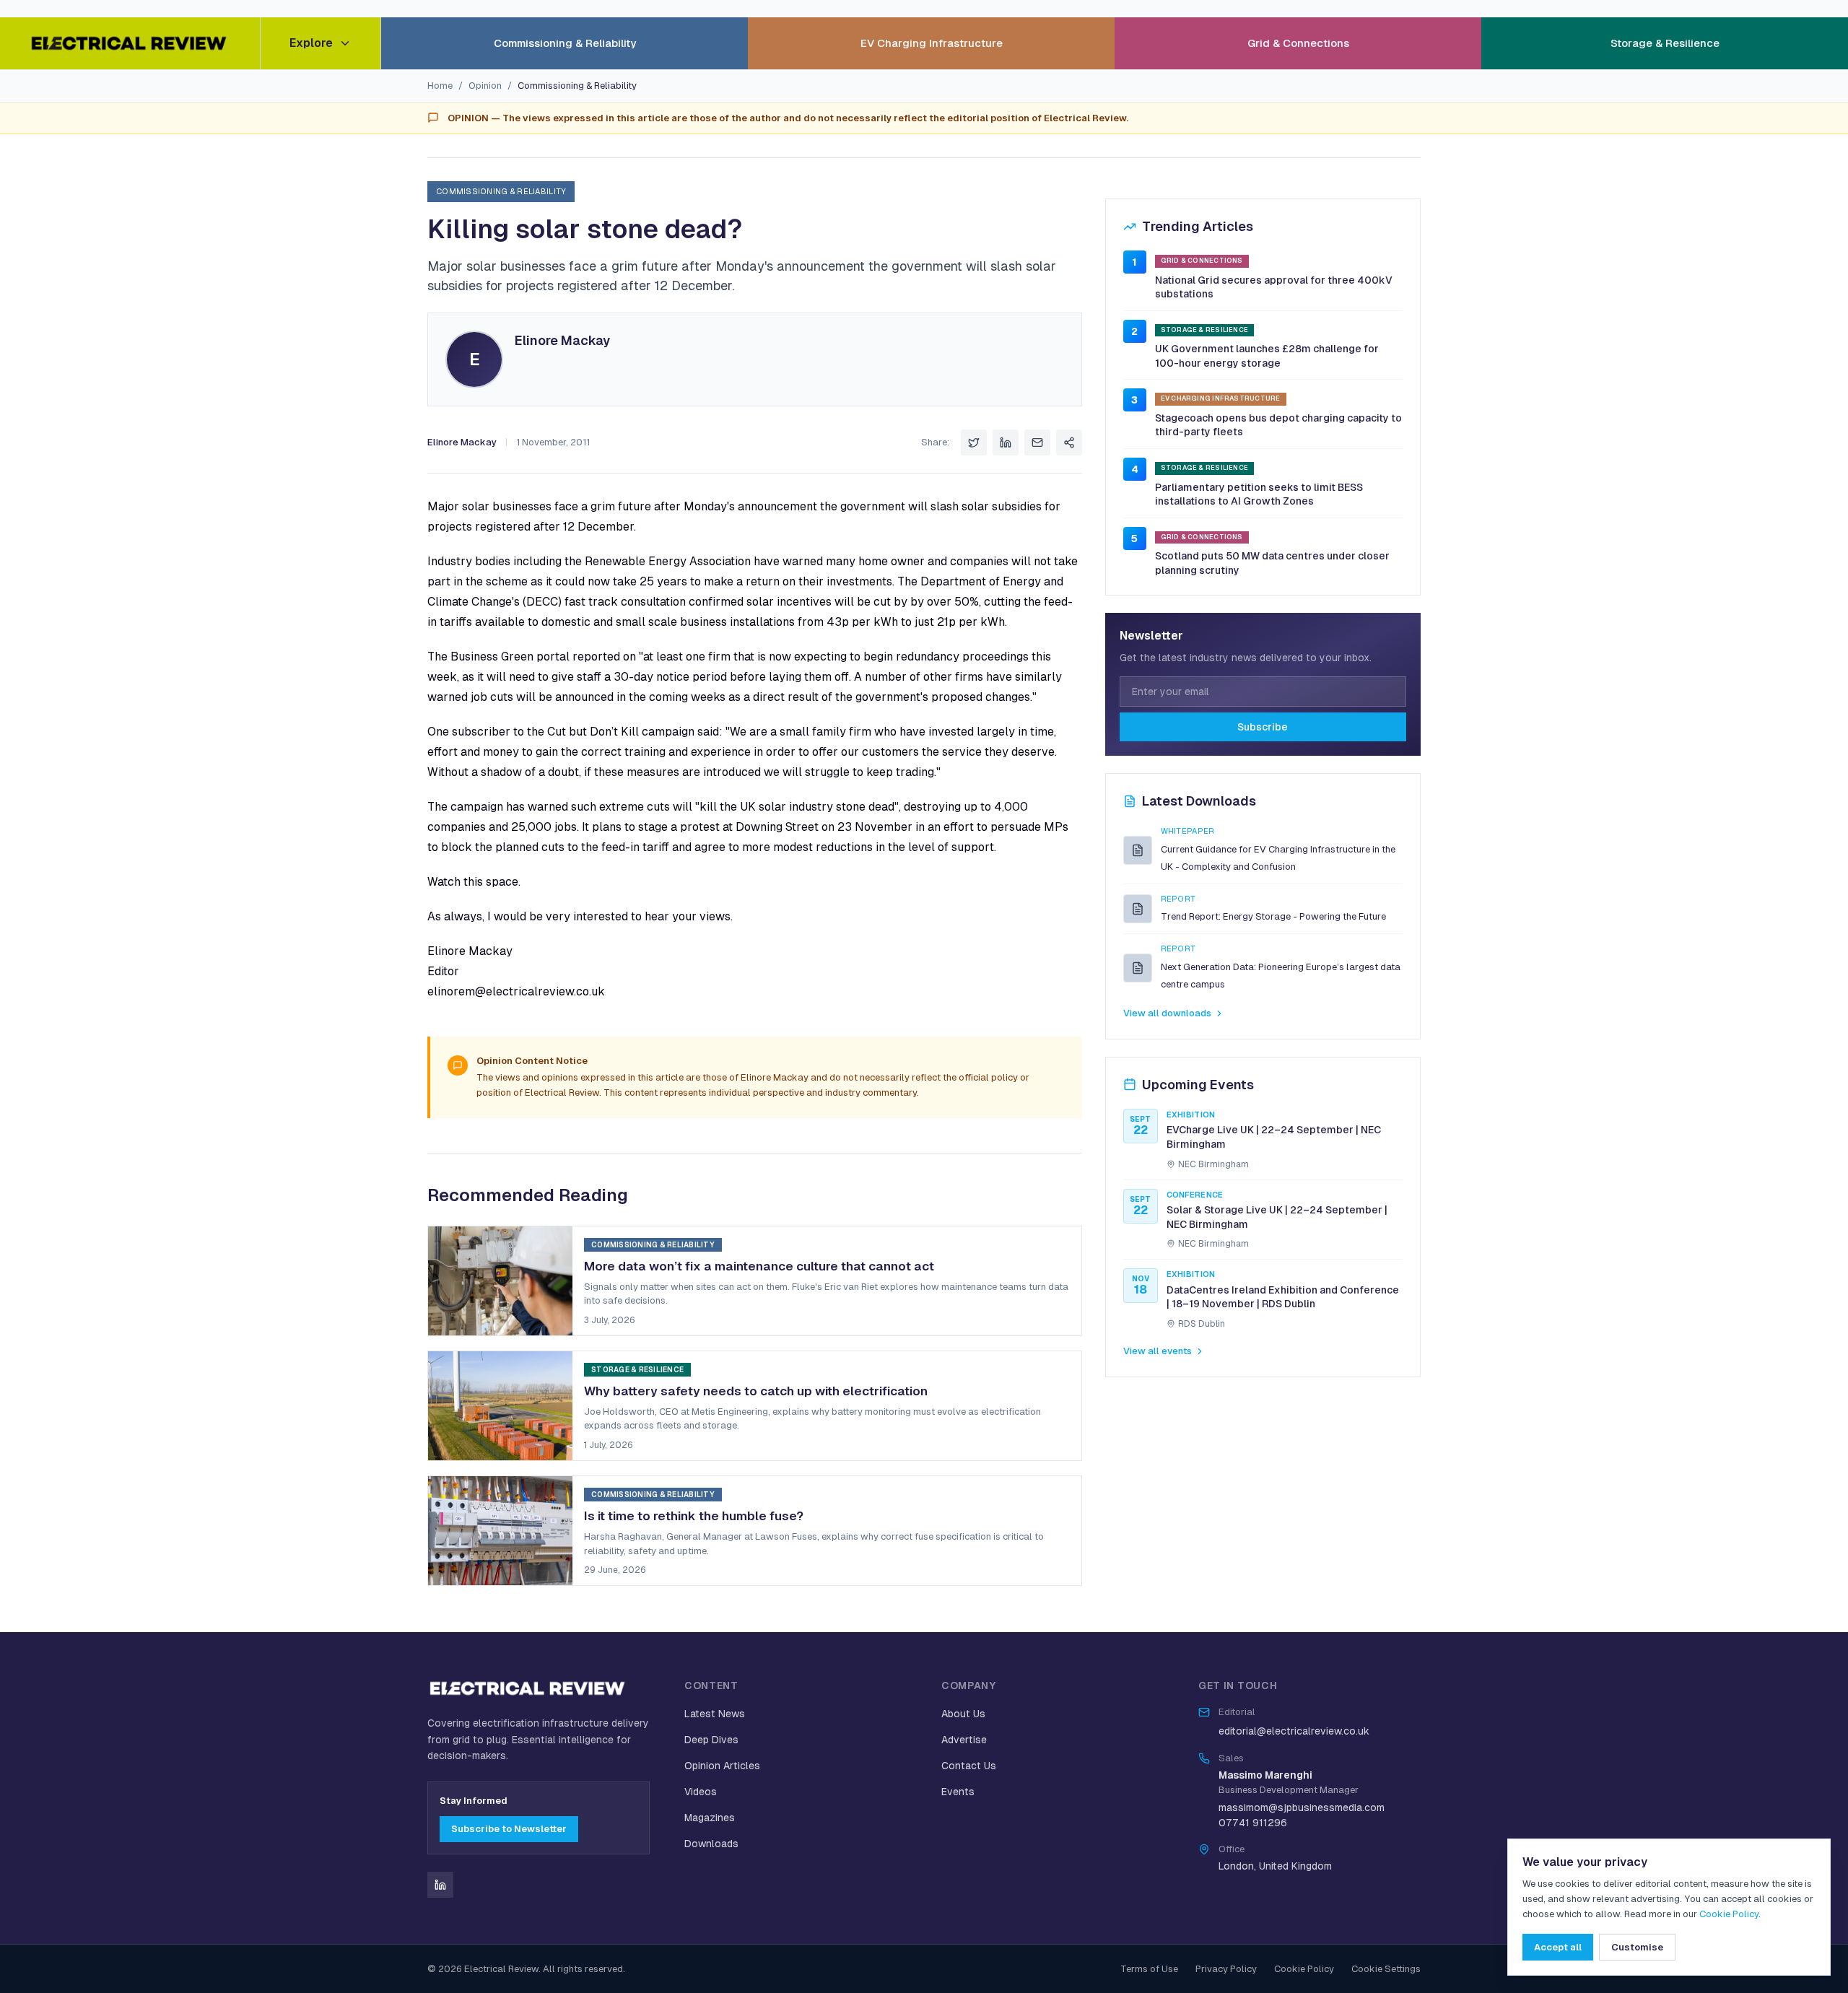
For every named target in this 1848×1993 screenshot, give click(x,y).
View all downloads (1167, 1013)
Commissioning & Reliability (565, 43)
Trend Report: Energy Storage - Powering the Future (1273, 916)
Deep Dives (711, 1740)
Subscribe (1263, 727)
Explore (311, 43)
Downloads (711, 1844)
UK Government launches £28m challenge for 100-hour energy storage (1267, 356)
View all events (1158, 1351)
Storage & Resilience (1665, 43)
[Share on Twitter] (974, 442)
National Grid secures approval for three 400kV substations (1274, 287)
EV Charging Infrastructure (932, 43)
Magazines (710, 1818)
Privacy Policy (1226, 1969)
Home (440, 86)
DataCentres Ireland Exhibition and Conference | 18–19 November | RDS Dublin (1283, 1297)
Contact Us (969, 1766)
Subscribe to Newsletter (509, 1829)
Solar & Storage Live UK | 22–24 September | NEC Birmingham (1277, 1217)
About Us (963, 1714)
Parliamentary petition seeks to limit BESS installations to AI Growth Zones (1259, 494)
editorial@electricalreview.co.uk (1294, 1731)
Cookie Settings (1386, 1969)
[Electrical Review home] (130, 43)
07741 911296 (1253, 1823)
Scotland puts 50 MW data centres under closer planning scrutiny (1272, 563)
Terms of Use (1149, 1969)
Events (958, 1792)
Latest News (715, 1714)
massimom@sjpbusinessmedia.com (1302, 1807)
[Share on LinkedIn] (1006, 442)
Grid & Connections (1298, 43)
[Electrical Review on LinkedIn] (440, 1885)
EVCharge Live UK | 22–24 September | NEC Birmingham (1274, 1137)
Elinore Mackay (562, 340)
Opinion (485, 86)
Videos (701, 1792)
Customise (1637, 1947)
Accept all (1558, 1947)
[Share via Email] (1037, 442)
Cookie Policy (1304, 1969)
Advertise (964, 1740)
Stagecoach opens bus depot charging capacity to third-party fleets (1278, 425)
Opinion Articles (722, 1766)
